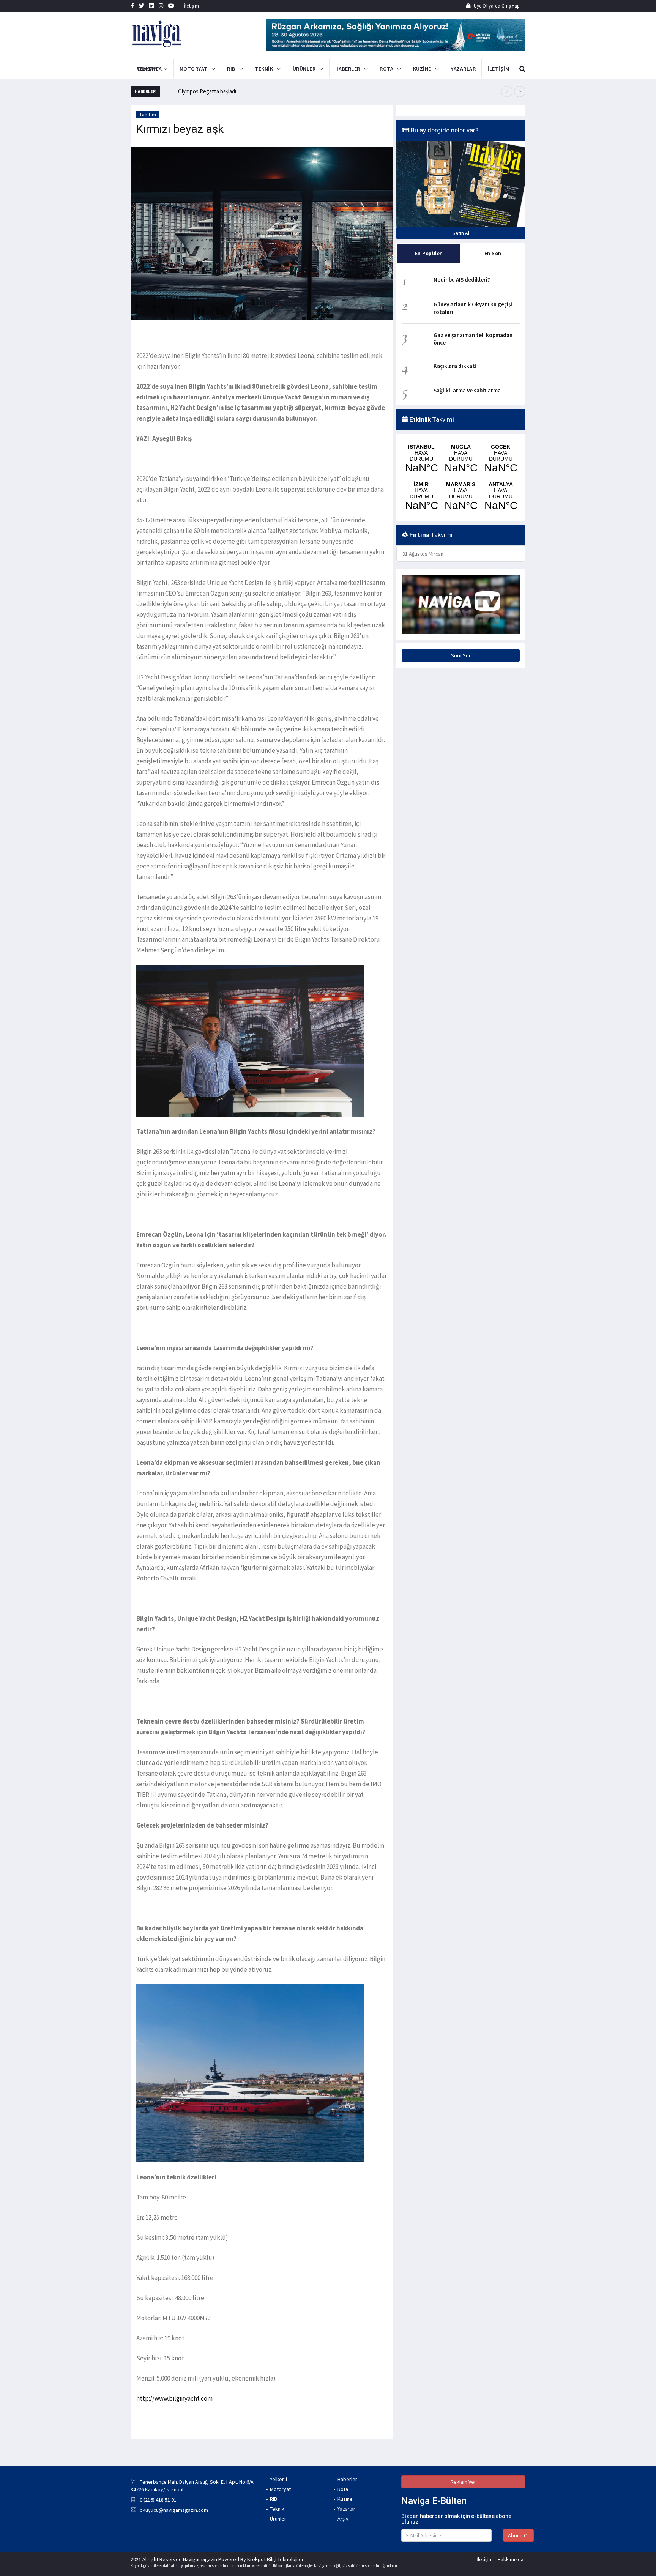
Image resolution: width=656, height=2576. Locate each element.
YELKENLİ (148, 69)
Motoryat (280, 2489)
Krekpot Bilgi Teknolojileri (276, 2559)
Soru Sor (461, 655)
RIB (231, 69)
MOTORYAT (194, 69)
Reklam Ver (463, 2482)
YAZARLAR (463, 69)
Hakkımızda (511, 2559)
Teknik (277, 2509)
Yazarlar (346, 2509)
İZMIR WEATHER (421, 496)
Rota (343, 2489)
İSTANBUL (421, 459)
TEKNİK (264, 69)
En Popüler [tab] (428, 253)
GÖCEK (501, 459)
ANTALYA (501, 496)
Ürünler (278, 2519)
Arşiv (343, 2519)
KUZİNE (422, 69)
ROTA (386, 69)
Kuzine (345, 2499)
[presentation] (507, 91)
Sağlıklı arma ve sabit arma (467, 390)
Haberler (347, 2479)
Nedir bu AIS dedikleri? (462, 280)
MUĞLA (461, 459)
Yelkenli (278, 2479)
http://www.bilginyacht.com (174, 2398)
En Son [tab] (493, 253)
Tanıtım (148, 114)
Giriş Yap (510, 6)
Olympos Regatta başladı (207, 91)
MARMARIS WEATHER (461, 496)
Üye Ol (480, 6)
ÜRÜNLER (304, 69)
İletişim (192, 6)
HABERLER (348, 69)
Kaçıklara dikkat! (455, 366)
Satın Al (461, 233)
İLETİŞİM (490, 69)
